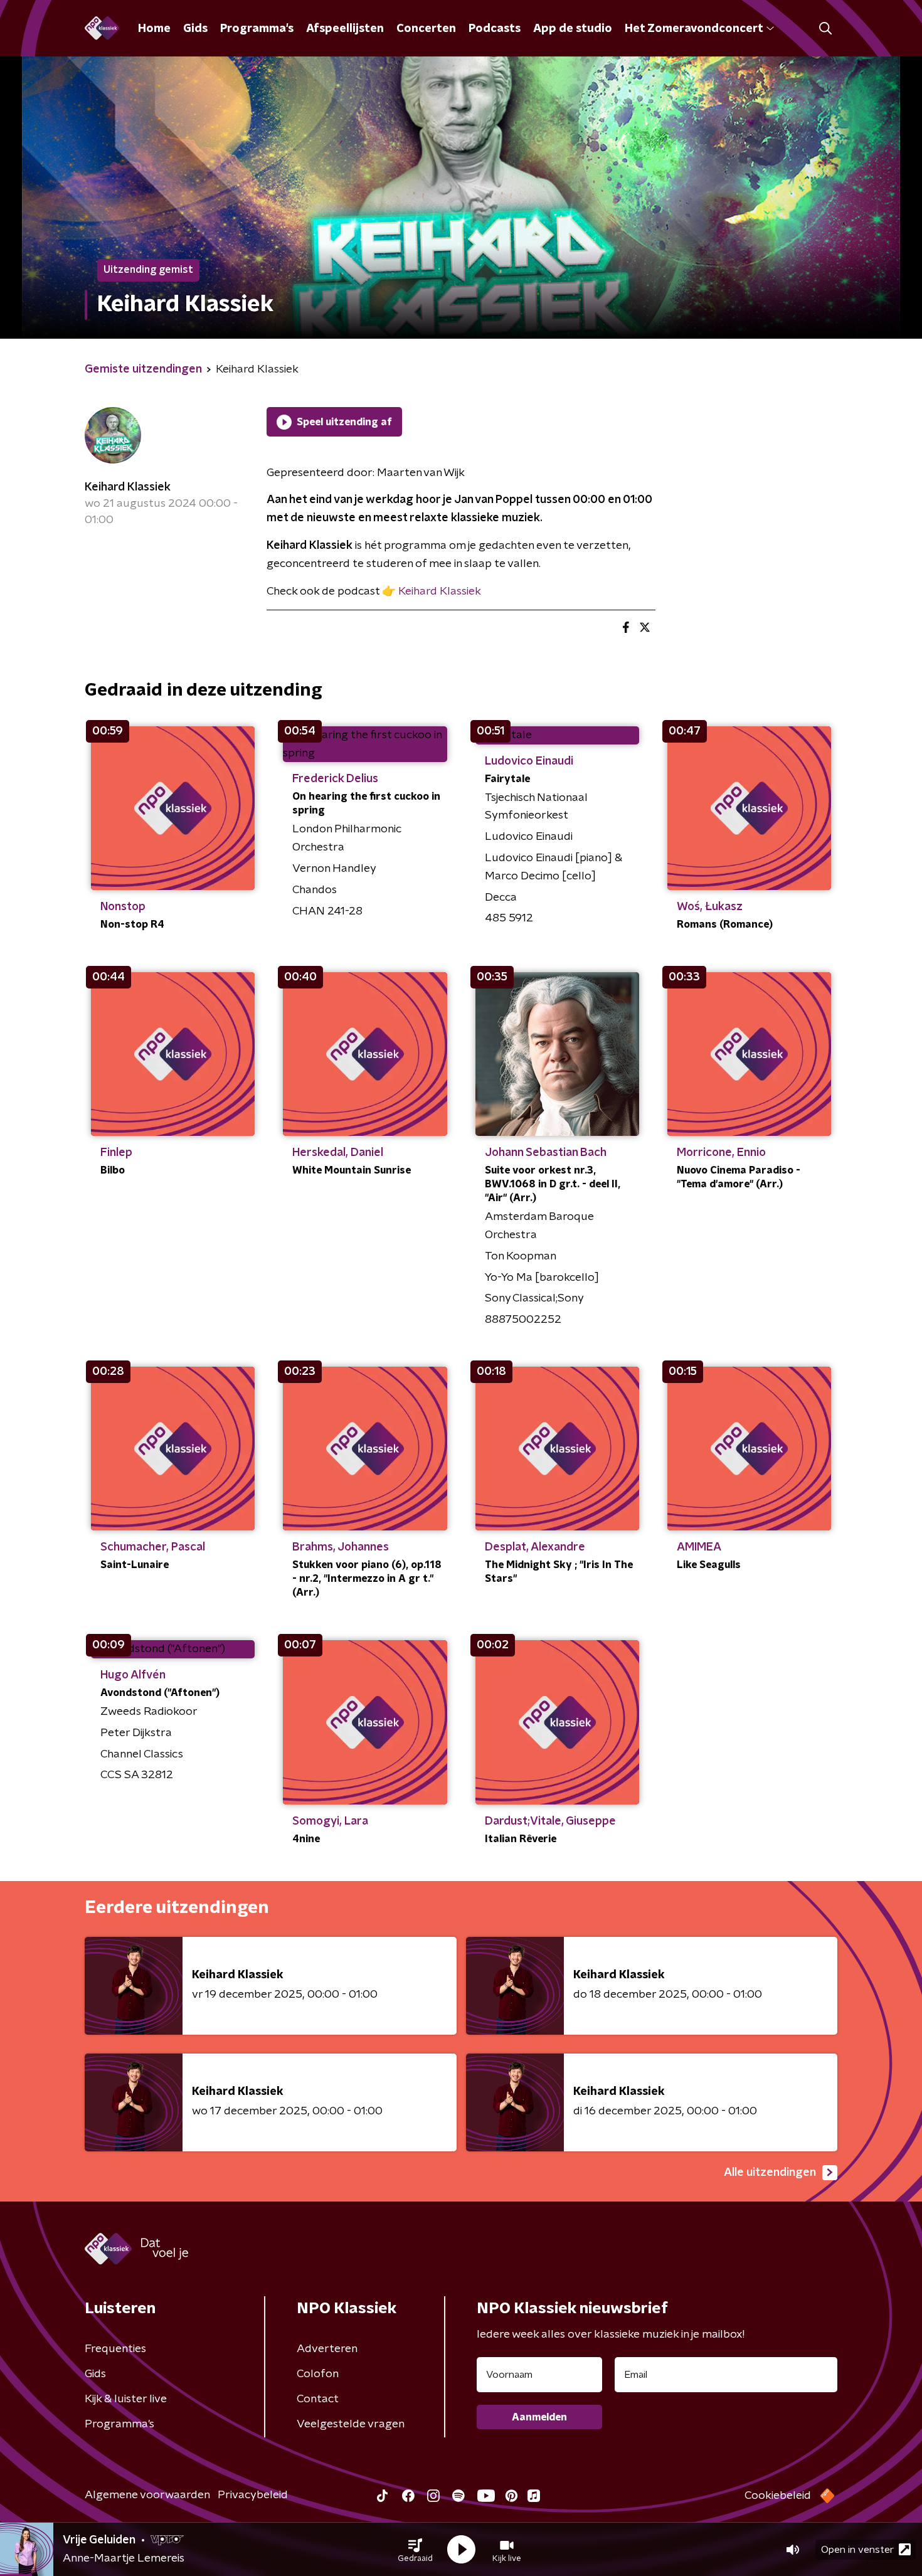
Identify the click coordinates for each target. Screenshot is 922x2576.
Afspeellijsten (345, 29)
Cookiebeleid (778, 2496)
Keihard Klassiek (128, 487)
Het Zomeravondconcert (694, 29)
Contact (318, 2399)
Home (154, 29)
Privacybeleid (253, 2495)
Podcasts (495, 29)
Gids (195, 29)
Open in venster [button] (857, 2550)
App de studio (573, 29)
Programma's (257, 29)
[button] (415, 2550)
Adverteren (327, 2349)
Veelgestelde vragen (351, 2424)
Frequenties (115, 2349)
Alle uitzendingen (770, 2173)
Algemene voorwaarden (147, 2495)
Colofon (318, 2374)
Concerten (426, 29)
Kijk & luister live (126, 2399)
